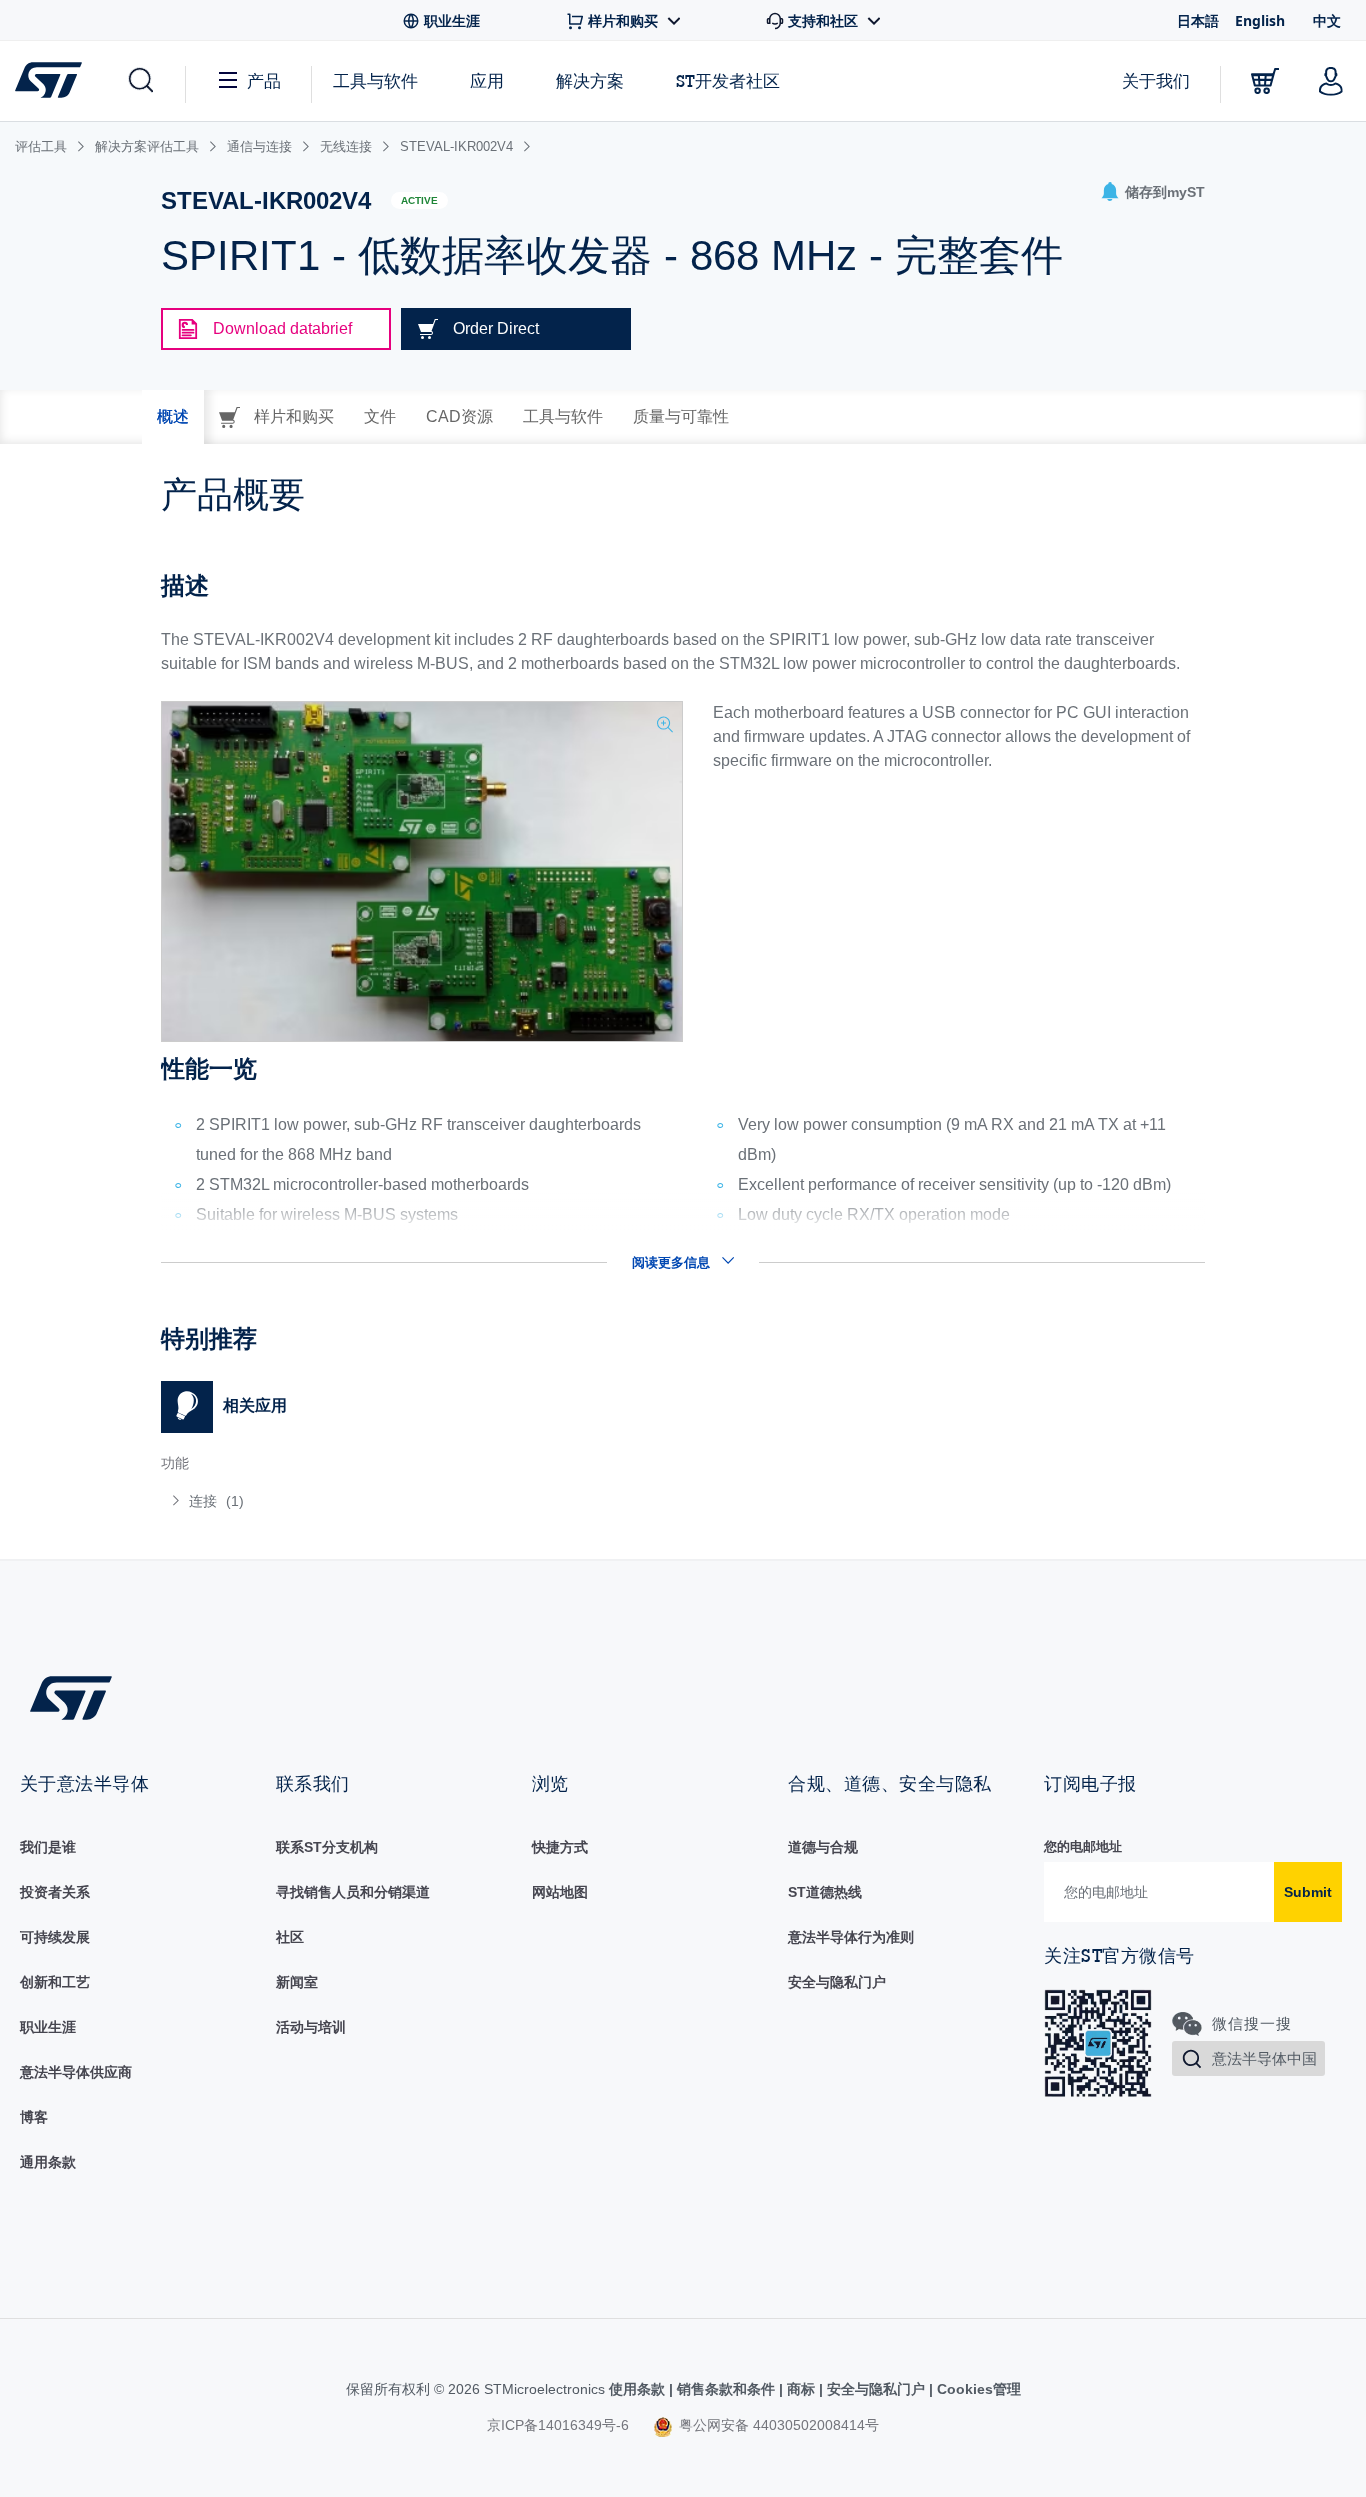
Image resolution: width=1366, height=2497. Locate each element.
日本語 (1198, 20)
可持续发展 (55, 1937)
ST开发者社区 (728, 81)
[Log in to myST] (1331, 81)
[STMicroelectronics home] (52, 80)
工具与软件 (375, 80)
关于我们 (1156, 80)
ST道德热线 (825, 1892)
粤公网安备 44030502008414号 (777, 2425)
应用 (487, 80)
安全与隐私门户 (837, 1982)
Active (419, 200)
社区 (290, 1937)
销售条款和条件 (726, 2389)
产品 (264, 80)
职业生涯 (48, 2027)
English (1260, 20)
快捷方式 (560, 1847)
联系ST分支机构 (327, 1847)
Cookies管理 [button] (977, 2389)
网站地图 (560, 1892)
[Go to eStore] (1265, 81)
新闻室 (297, 1982)
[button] (139, 81)
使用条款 (639, 2389)
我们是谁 (48, 1847)
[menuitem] (412, 1501)
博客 (34, 2117)
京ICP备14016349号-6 (558, 2425)
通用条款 (48, 2162)
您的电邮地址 (1083, 1846)
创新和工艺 (55, 1982)
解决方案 (590, 80)
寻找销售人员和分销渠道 (353, 1892)
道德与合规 (823, 1847)
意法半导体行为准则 (851, 1937)
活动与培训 (311, 2027)
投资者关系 (55, 1892)
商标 (801, 2389)
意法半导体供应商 (76, 2072)
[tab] (173, 417)
